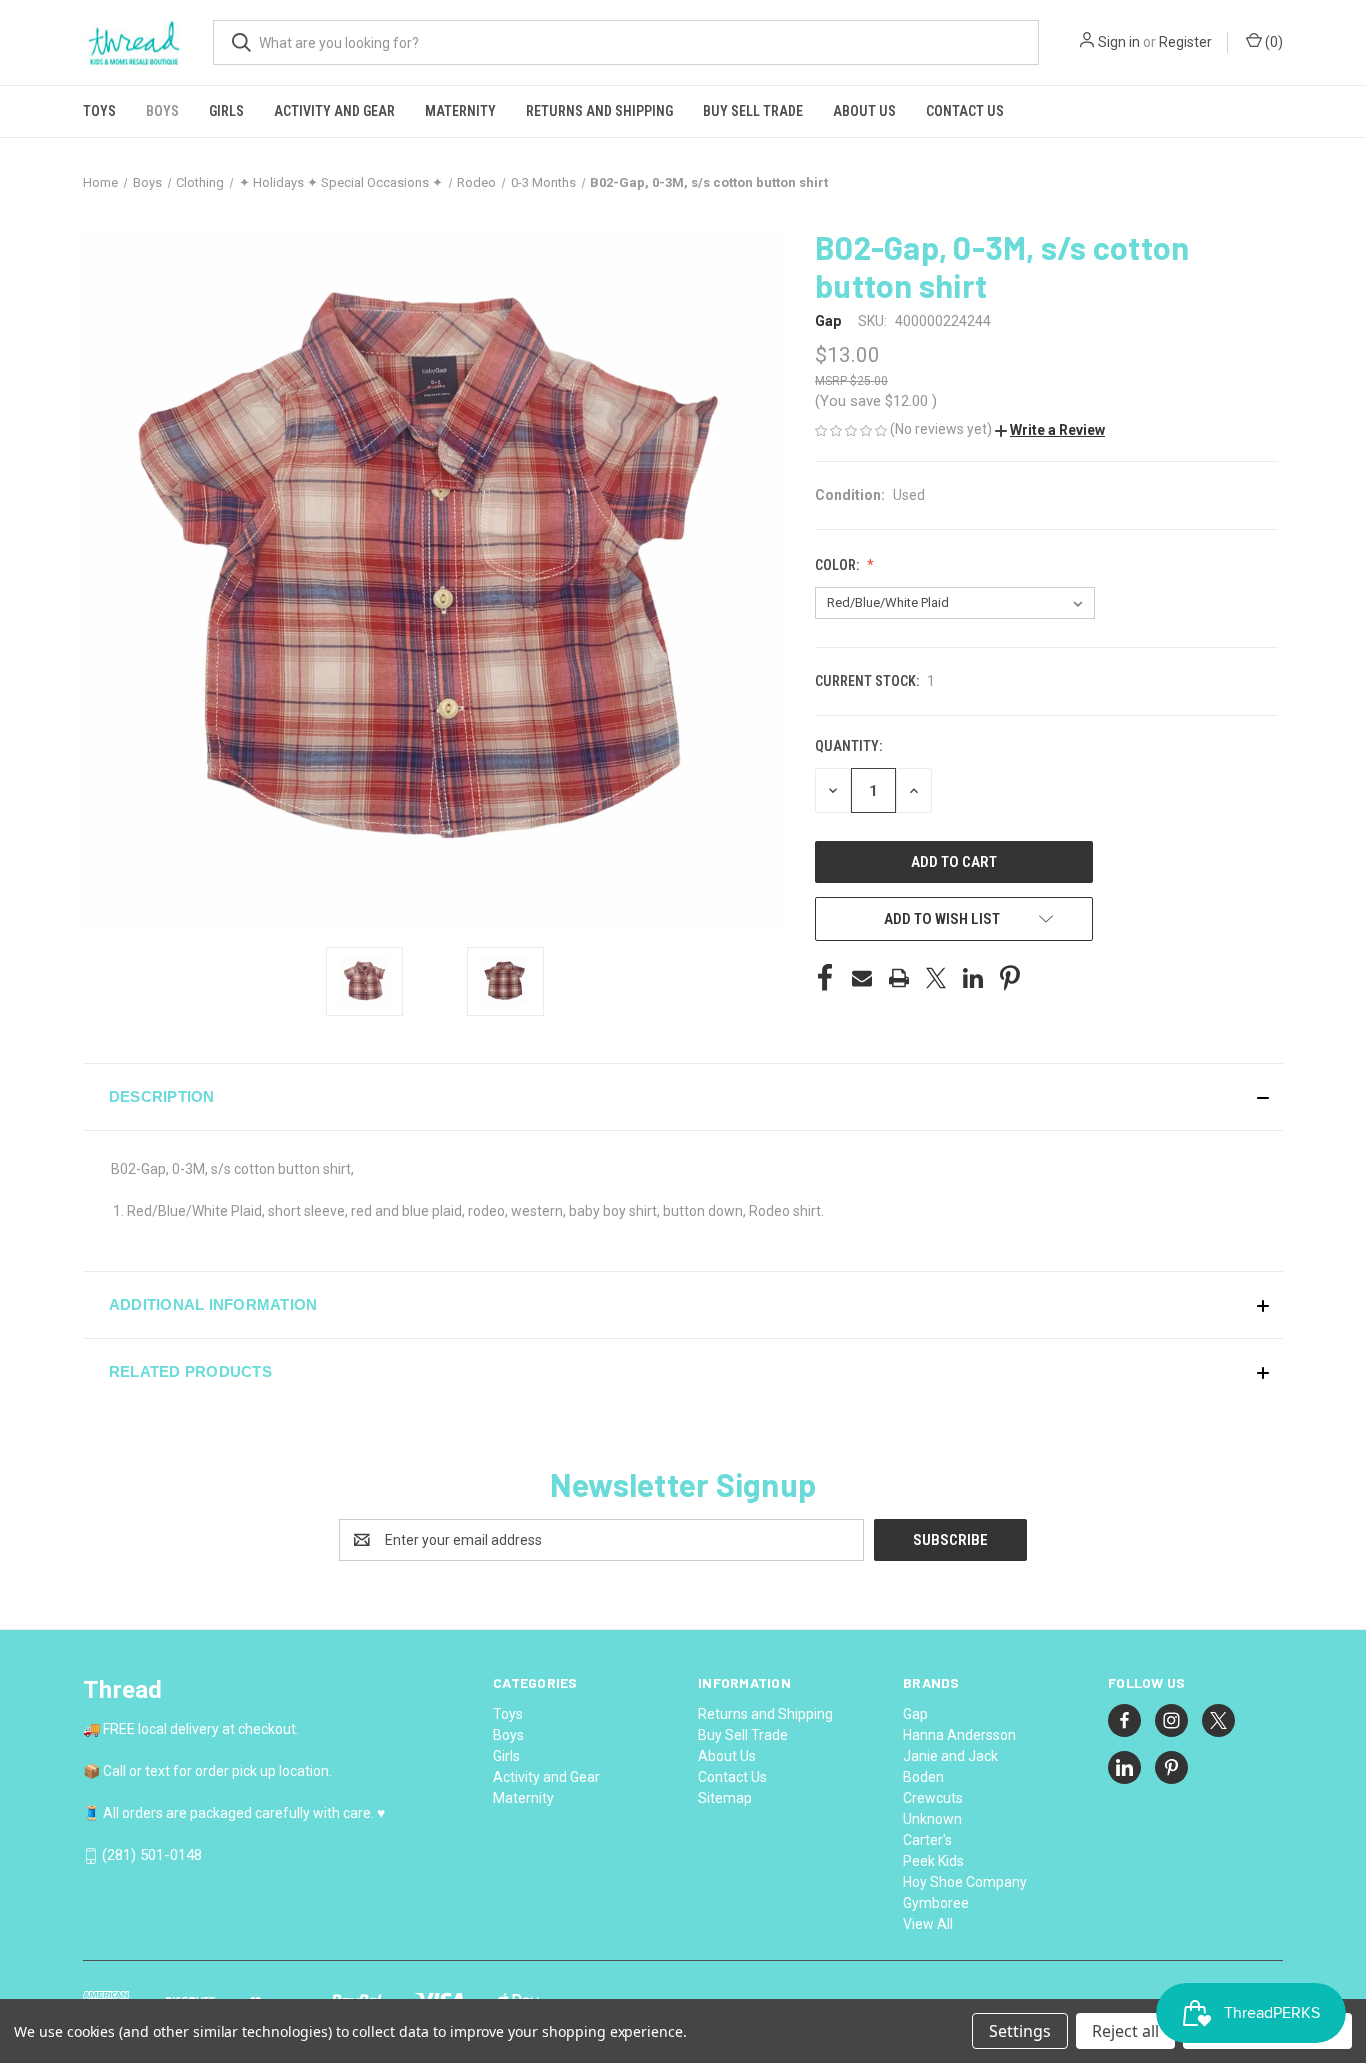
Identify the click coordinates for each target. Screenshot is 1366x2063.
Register (1185, 42)
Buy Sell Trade (753, 111)
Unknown (932, 1819)
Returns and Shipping (599, 111)
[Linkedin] (973, 978)
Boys (162, 111)
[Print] (899, 978)
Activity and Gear (334, 111)
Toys (99, 111)
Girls (226, 111)
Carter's (927, 1840)
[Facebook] (825, 978)
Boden (923, 1777)
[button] (1050, 430)
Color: (838, 565)
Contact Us (965, 111)
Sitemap (725, 1798)
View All (928, 1924)
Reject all (1125, 2031)
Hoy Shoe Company (965, 1882)
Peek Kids (933, 1861)
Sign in (1119, 42)
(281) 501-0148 (152, 1855)
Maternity (460, 111)
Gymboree (936, 1903)
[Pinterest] (1010, 978)
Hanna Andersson (959, 1735)
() (1272, 42)
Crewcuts (933, 1798)
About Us (864, 111)
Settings (1020, 2031)
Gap (915, 1714)
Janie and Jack (950, 1756)
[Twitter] (936, 978)
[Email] (862, 978)
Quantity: (848, 746)
